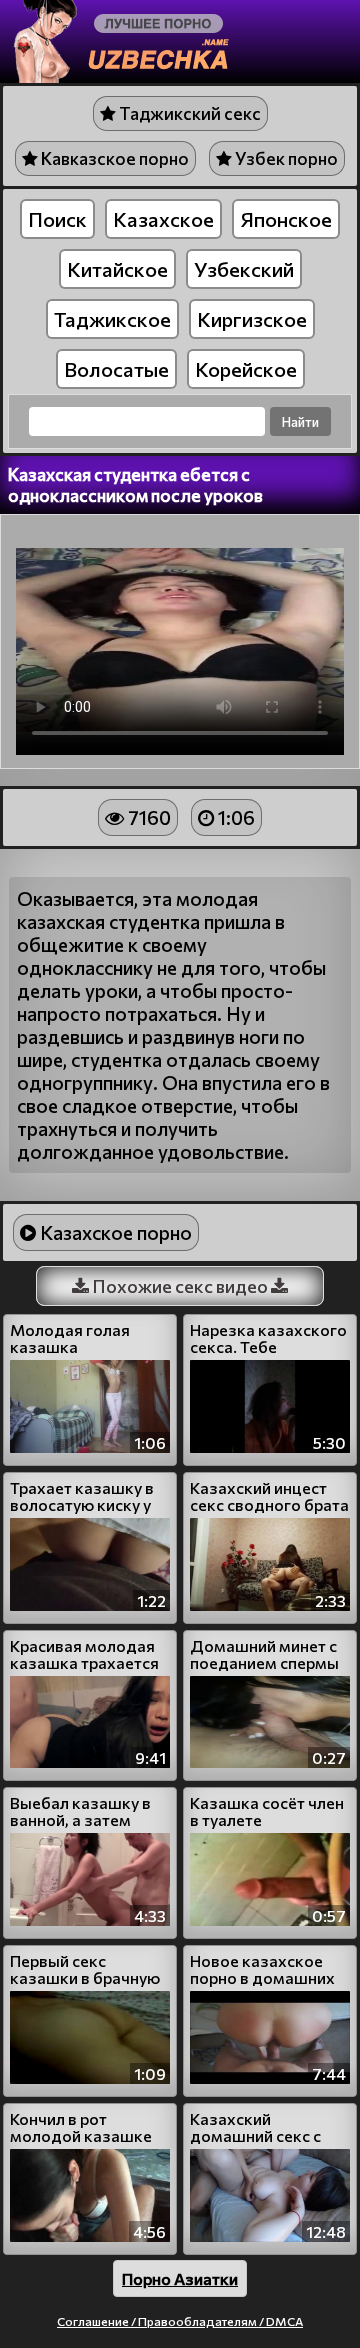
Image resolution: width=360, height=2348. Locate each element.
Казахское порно (114, 1232)
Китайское (117, 269)
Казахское (163, 219)
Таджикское (112, 319)
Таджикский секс (188, 113)
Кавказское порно (113, 158)
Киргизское (252, 319)
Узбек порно (285, 158)
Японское (286, 219)
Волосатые (116, 369)
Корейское (246, 369)
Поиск (57, 219)
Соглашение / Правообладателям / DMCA (180, 2321)
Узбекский (244, 269)
